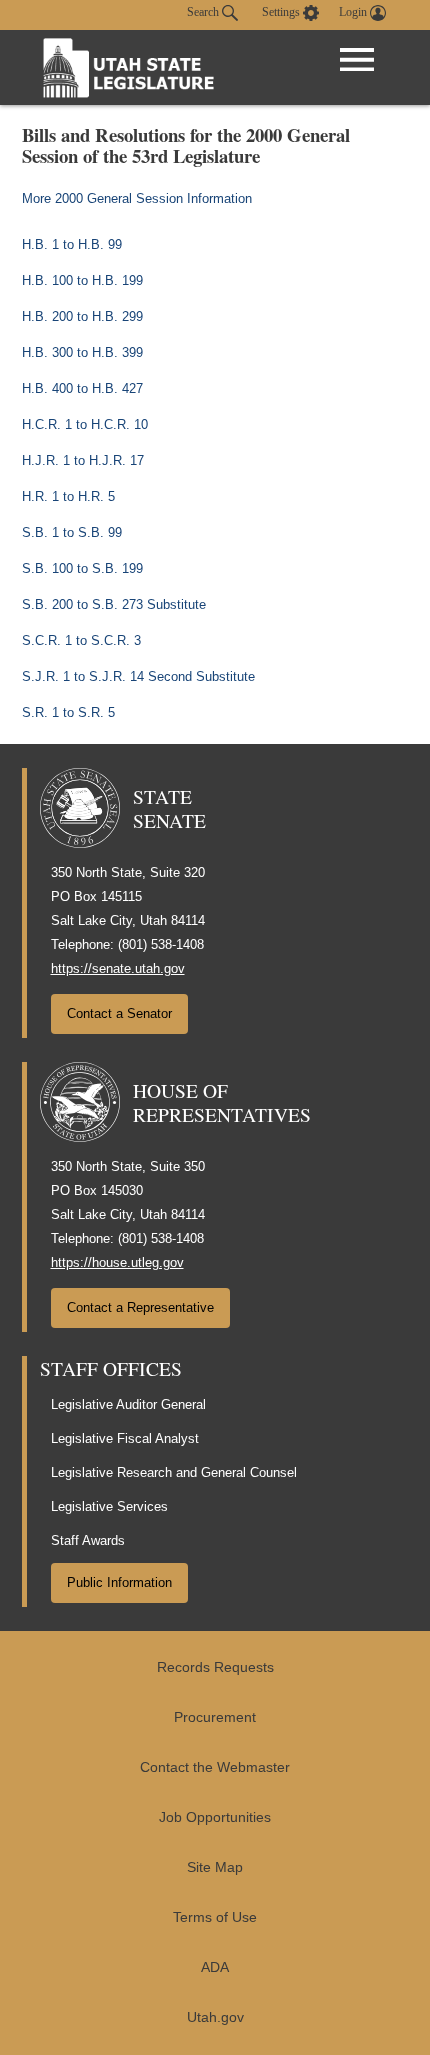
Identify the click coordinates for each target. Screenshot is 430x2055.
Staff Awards (88, 1540)
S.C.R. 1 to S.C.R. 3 (81, 640)
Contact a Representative (140, 1307)
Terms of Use (215, 1917)
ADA (215, 1967)
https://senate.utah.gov (118, 968)
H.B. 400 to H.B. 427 (82, 388)
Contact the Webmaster (215, 1767)
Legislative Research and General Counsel (174, 1472)
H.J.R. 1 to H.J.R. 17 (83, 460)
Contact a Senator (119, 1013)
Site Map (215, 1867)
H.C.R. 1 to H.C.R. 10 (85, 424)
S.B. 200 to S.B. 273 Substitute (114, 604)
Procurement (215, 1717)
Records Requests (215, 1667)
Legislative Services (109, 1506)
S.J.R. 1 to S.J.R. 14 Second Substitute (138, 676)
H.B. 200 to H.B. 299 (82, 316)
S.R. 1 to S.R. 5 (68, 712)
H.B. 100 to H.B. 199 (82, 280)
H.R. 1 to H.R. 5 (68, 496)
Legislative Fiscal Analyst (125, 1438)
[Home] (129, 67)
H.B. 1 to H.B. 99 (72, 244)
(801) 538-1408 (161, 944)
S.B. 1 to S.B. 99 (72, 532)
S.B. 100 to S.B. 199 (82, 568)
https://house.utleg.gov (117, 1262)
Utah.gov (215, 2017)
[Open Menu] (357, 60)
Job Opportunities (215, 1817)
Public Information (119, 1582)
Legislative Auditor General (128, 1404)
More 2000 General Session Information (137, 198)
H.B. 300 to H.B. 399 (82, 352)
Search (204, 12)
